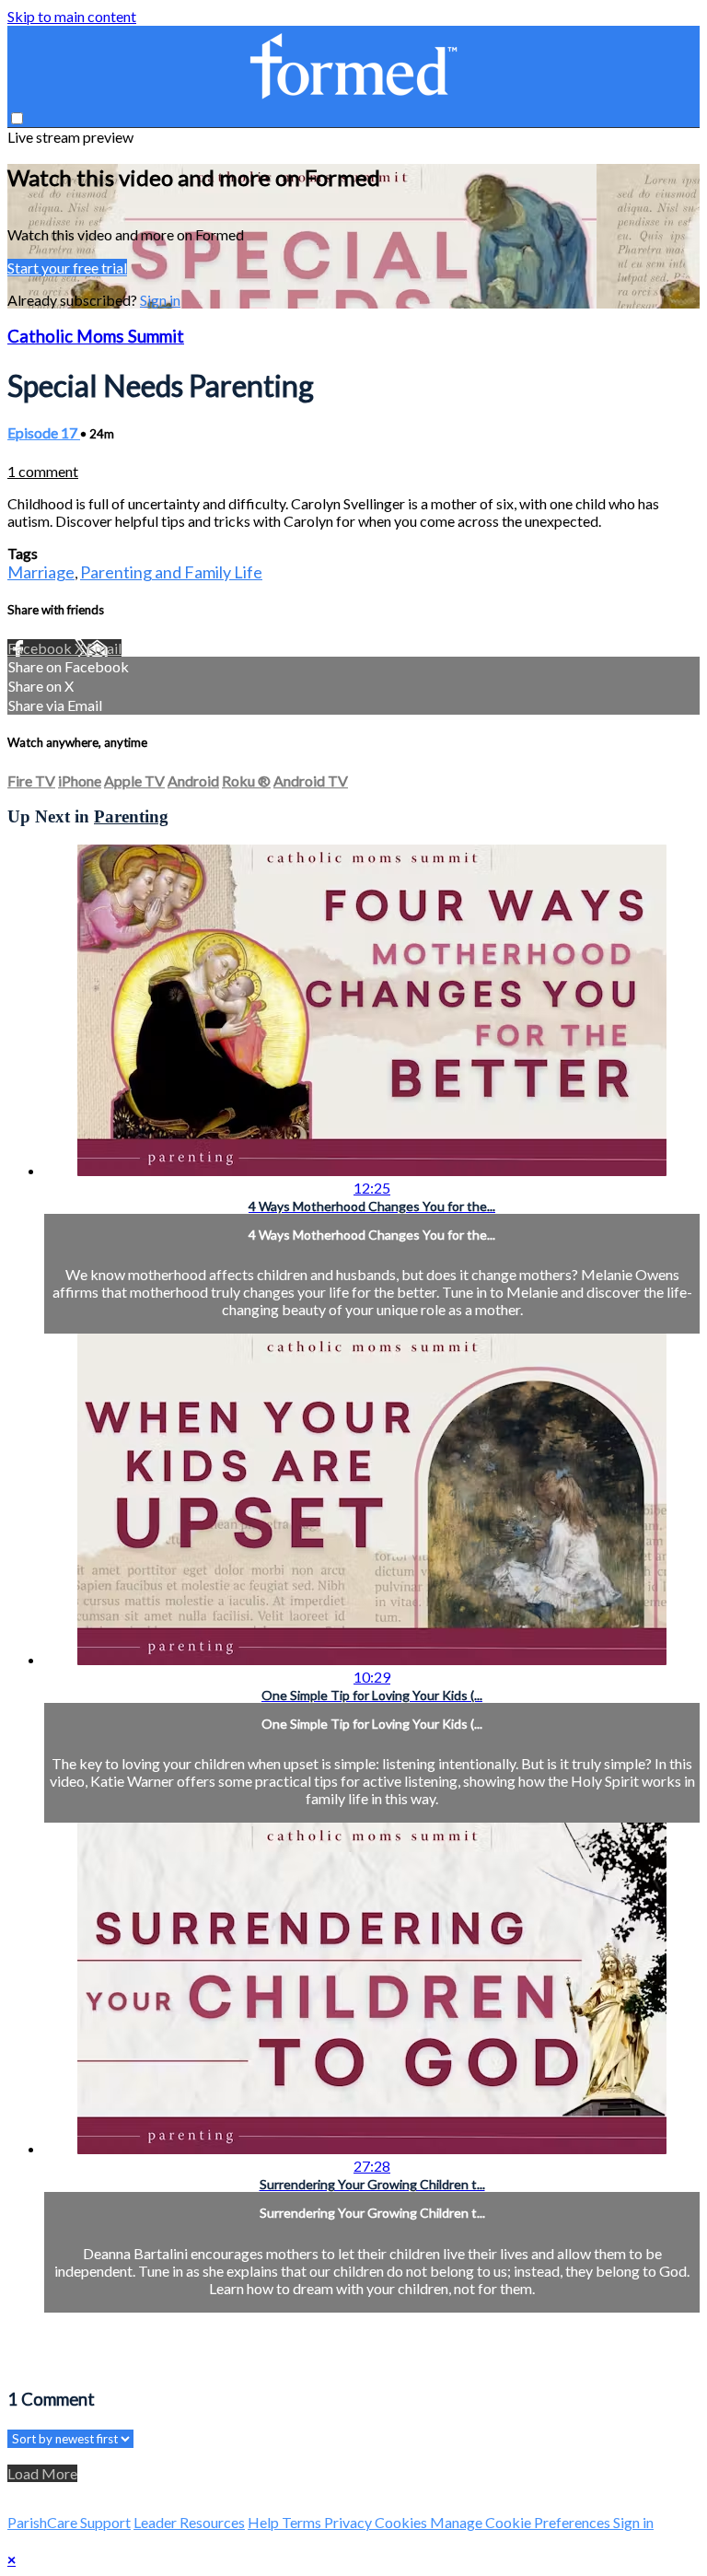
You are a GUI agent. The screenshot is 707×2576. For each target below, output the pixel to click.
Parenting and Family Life (171, 572)
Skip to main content (72, 16)
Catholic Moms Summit (96, 336)
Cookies (402, 2522)
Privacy (349, 2522)
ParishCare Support (69, 2522)
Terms (303, 2522)
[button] (17, 118)
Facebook (41, 648)
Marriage (41, 572)
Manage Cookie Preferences (522, 2522)
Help (265, 2522)
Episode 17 (44, 432)
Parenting (131, 816)
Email (104, 648)
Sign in (160, 300)
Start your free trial (67, 268)
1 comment (43, 471)
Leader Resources (189, 2522)
